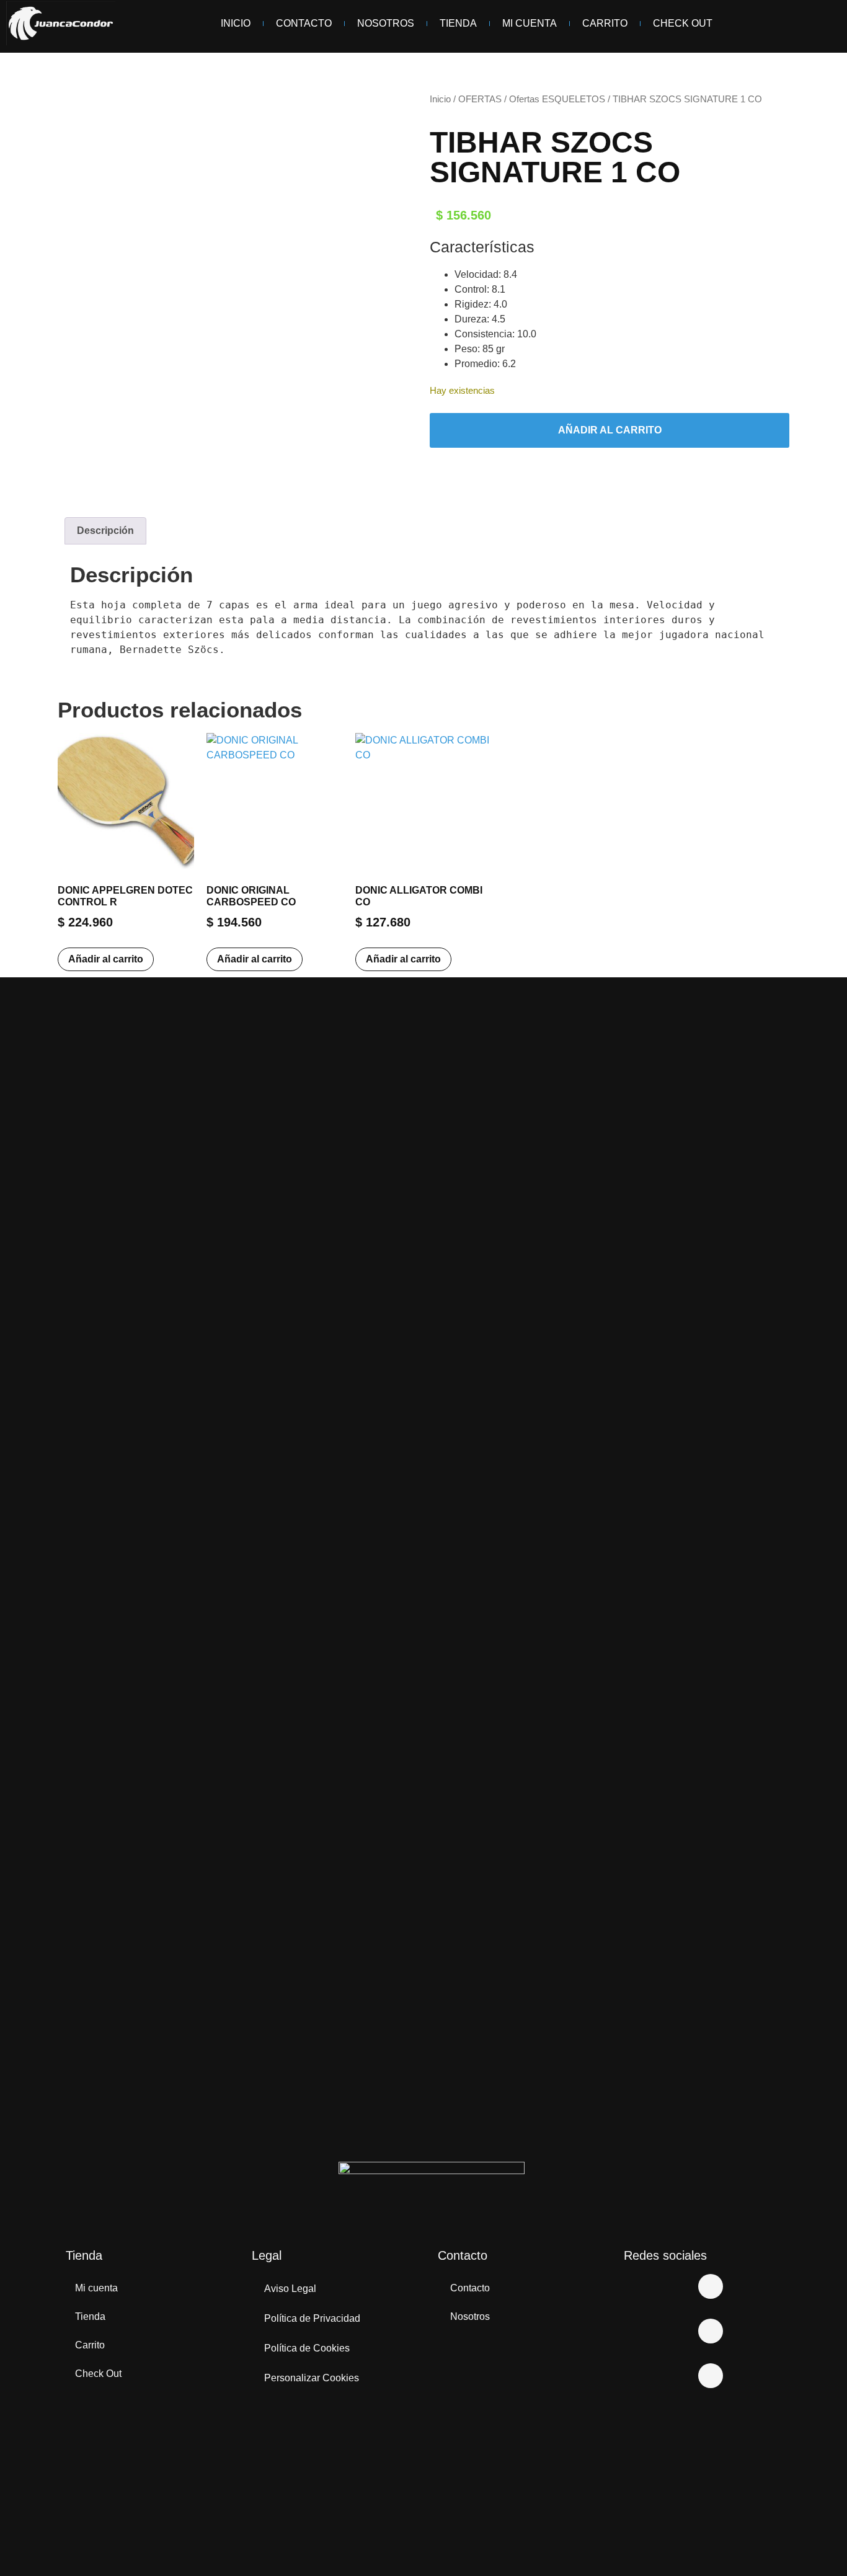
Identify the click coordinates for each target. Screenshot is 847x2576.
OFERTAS (480, 99)
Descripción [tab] (105, 531)
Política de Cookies (307, 2348)
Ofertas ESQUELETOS (557, 99)
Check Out (683, 23)
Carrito (605, 23)
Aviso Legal (290, 2289)
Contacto (304, 23)
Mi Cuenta (530, 23)
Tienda (458, 23)
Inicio (236, 23)
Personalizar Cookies (312, 2378)
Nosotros (386, 23)
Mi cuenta (96, 2288)
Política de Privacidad (312, 2318)
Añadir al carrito (610, 430)
